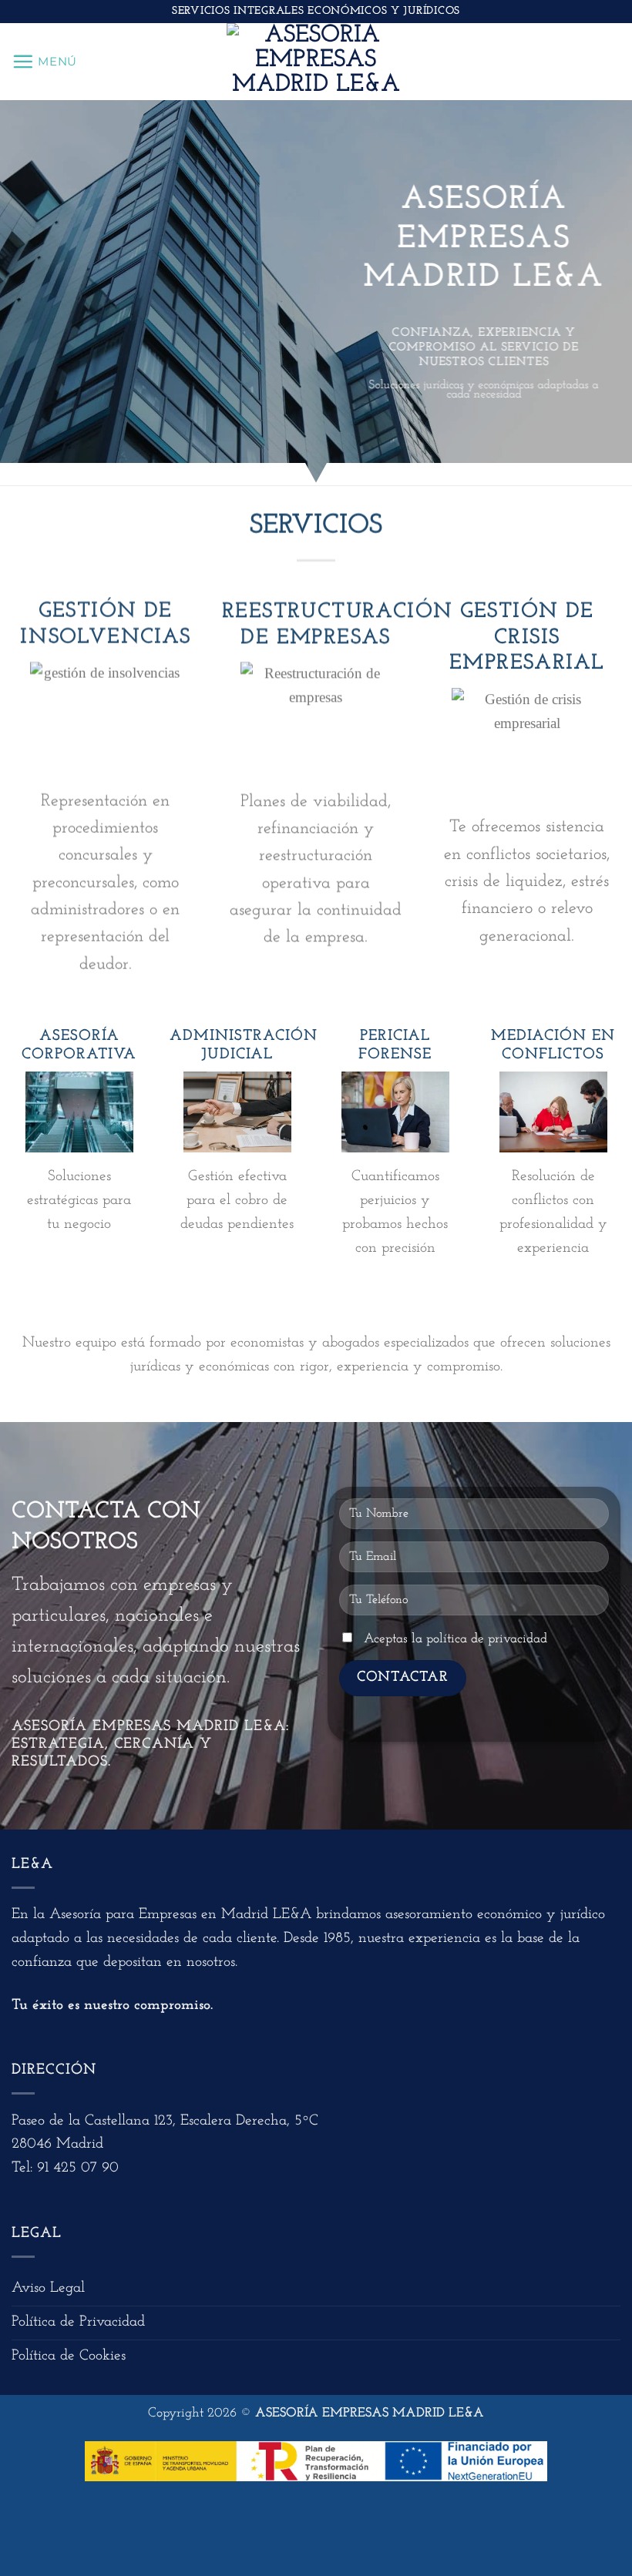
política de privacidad (487, 1639)
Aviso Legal (48, 2288)
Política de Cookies (69, 2356)
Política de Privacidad (78, 2322)
